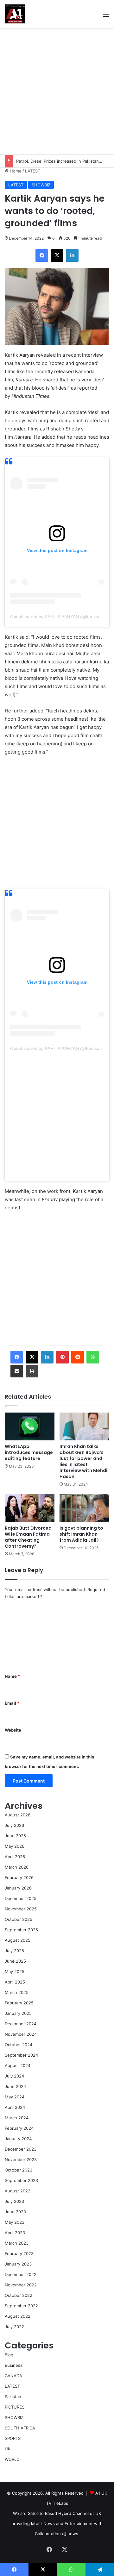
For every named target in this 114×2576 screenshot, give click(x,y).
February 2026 (19, 1877)
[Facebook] (17, 1357)
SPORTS (13, 2438)
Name (12, 1676)
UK (8, 2449)
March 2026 (17, 1867)
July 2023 (14, 2201)
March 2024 (17, 2118)
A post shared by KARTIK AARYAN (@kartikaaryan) (61, 617)
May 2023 (15, 2222)
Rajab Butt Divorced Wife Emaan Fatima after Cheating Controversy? (28, 1537)
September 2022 (21, 2306)
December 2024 (21, 2024)
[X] (32, 1357)
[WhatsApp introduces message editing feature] (30, 1427)
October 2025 (19, 1919)
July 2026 (14, 1825)
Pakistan (13, 2397)
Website (13, 1730)
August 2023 (18, 2191)
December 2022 (21, 2274)
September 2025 (21, 1930)
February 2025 (19, 2003)
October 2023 (19, 2170)
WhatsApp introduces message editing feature (29, 1452)
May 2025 (15, 1971)
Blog (9, 2355)
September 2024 (21, 2055)
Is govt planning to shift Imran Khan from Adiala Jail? (81, 1534)
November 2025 (21, 1909)
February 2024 (19, 2128)
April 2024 (15, 2107)
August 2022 (18, 2316)
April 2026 (15, 1857)
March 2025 (17, 1992)
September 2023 (21, 2180)
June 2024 (15, 2086)
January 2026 (18, 1888)
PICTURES (15, 2407)
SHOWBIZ (41, 185)
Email (12, 1703)
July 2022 (14, 2327)
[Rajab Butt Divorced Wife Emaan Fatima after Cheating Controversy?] (30, 1508)
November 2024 (21, 2034)
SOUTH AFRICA (20, 2428)
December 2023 (21, 2149)
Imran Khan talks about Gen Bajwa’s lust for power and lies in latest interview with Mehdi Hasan (83, 1461)
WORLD (12, 2459)
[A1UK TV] (15, 14)
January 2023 (18, 2264)
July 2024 (14, 2076)
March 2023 (17, 2243)
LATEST (33, 171)
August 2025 (18, 1940)
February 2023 (19, 2253)
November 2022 (21, 2285)
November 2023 (21, 2159)
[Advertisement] (57, 91)
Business (14, 2365)
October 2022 (19, 2295)
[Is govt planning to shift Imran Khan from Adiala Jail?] (84, 1508)
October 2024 (19, 2045)
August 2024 (18, 2065)
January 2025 (18, 2013)
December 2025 (21, 1898)
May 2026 (15, 1846)
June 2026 (15, 1836)
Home (15, 171)
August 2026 (18, 1815)
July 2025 (14, 1951)
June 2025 (15, 1961)
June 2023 (15, 2212)
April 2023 (15, 2233)
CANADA (13, 2376)
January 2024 (18, 2139)
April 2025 (15, 1982)
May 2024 (15, 2097)
